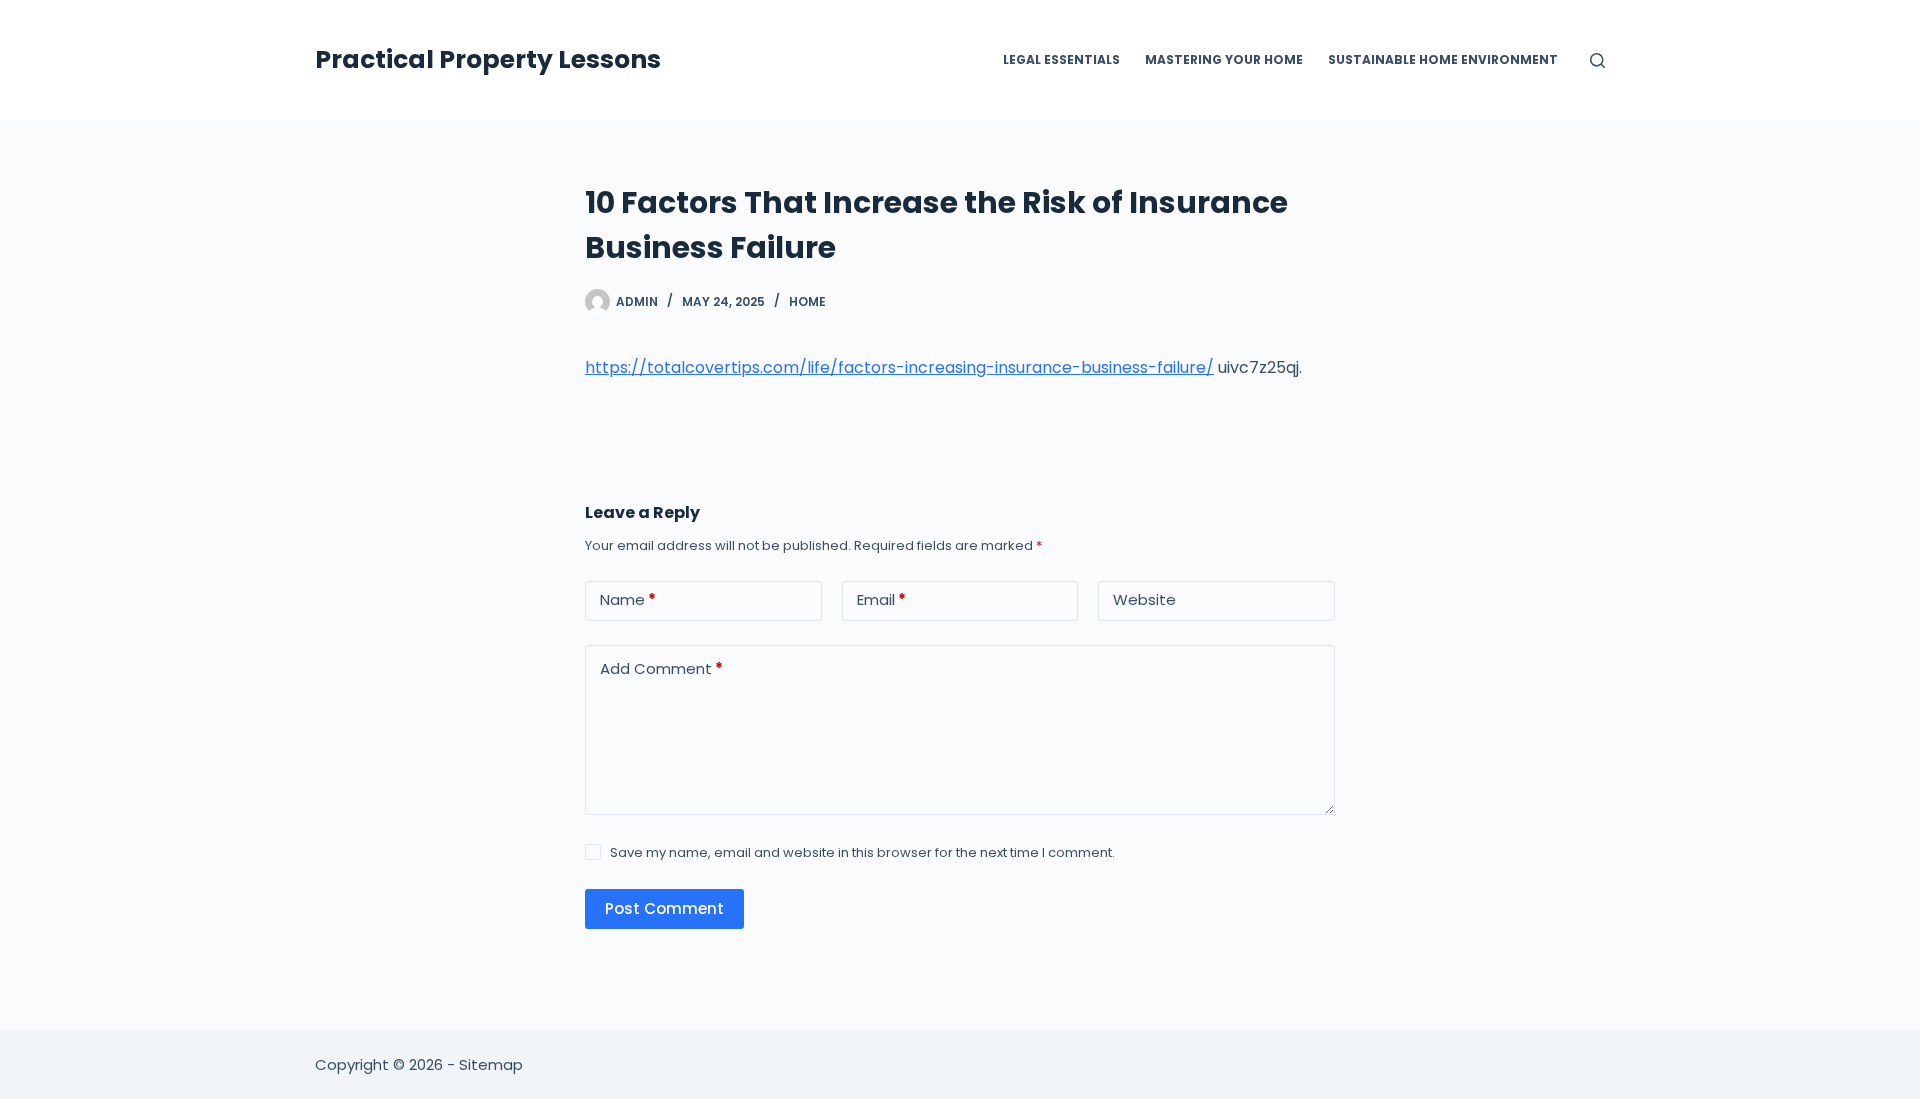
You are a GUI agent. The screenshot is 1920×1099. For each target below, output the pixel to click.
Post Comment (664, 908)
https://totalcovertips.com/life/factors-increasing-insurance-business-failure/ (899, 367)
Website (1144, 599)
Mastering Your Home (1224, 59)
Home (807, 301)
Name (628, 599)
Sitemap (491, 1064)
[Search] (1597, 60)
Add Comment (661, 668)
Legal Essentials (1061, 59)
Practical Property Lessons (488, 59)
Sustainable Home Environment (1443, 59)
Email (881, 599)
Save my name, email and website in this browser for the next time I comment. (862, 852)
